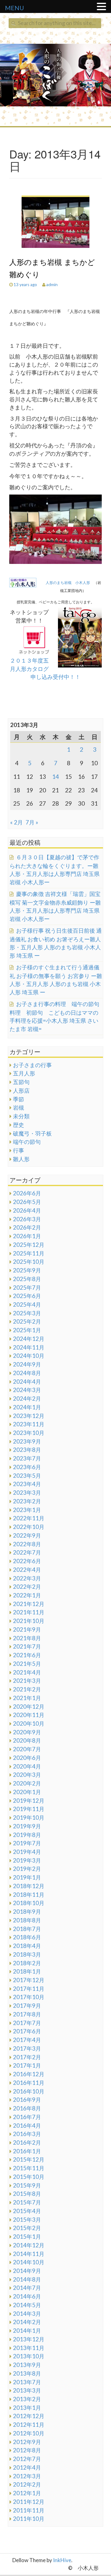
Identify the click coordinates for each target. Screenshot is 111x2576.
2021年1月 (27, 1698)
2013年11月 (29, 2348)
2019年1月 (27, 1877)
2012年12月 (29, 2416)
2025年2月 (27, 1321)
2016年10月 (29, 2091)
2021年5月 (27, 1664)
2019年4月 (27, 1852)
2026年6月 (27, 1193)
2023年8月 (27, 1450)
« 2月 (16, 822)
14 (55, 776)
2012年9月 (27, 2442)
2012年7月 (27, 2459)
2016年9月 (27, 2100)
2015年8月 (27, 2194)
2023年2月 (27, 1501)
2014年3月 (27, 2314)
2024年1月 (27, 1407)
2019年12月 (29, 1801)
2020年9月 (27, 1732)
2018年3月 (27, 1954)
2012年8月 (27, 2450)
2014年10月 (29, 2262)
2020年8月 (27, 1740)
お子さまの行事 (32, 1065)
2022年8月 (27, 1544)
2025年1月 (27, 1330)
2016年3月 (27, 2134)
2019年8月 (27, 1835)
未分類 (21, 1116)
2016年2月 (27, 2143)
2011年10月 (29, 2519)
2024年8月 (27, 1373)
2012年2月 (27, 2484)
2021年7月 (27, 1646)
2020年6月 (27, 1758)
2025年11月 (29, 1253)
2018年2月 (27, 1963)
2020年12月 (29, 1707)
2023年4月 (27, 1484)
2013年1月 (27, 2408)
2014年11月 (29, 2254)
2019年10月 (29, 1818)
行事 (18, 1150)
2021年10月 (29, 1621)
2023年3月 (27, 1493)
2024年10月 (29, 1356)
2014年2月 (27, 2322)
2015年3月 (27, 2220)
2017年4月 (27, 2040)
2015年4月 (27, 2211)
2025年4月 (27, 1304)
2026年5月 (27, 1202)
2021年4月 (27, 1672)
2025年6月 (27, 1296)
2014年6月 (27, 2296)
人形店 (21, 1091)
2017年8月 (27, 2014)
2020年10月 (29, 1723)
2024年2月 (27, 1399)
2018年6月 (27, 1937)
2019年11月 (29, 1809)
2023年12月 (29, 1416)
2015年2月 (27, 2228)
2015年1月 (27, 2237)
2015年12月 (29, 2159)
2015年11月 (29, 2168)
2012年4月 (27, 2467)
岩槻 (18, 1107)
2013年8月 (27, 2373)
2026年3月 (27, 1219)
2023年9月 (27, 1441)
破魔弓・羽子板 (32, 1133)
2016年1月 (27, 2151)
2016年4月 (27, 2126)
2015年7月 (27, 2202)
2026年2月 (27, 1227)
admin (52, 284)
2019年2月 (27, 1869)
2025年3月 (27, 1313)
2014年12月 (29, 2245)
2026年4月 (27, 1210)
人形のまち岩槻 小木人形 (70, 583)
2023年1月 (27, 1510)
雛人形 (21, 1159)
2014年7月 (27, 2288)
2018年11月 (29, 1895)
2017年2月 (27, 2057)
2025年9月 (27, 1270)
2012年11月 (29, 2425)
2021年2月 (27, 1689)
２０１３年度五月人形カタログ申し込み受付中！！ (45, 669)
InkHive (62, 2560)
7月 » (32, 822)
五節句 (21, 1082)
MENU (14, 8)
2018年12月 (29, 1886)
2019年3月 (27, 1860)
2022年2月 (27, 1587)
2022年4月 (27, 1570)
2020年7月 (27, 1749)
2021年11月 (29, 1612)
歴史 (18, 1125)
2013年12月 (29, 2339)
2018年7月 (27, 1929)
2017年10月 (29, 1997)
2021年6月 (27, 1655)
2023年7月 (27, 1458)
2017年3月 (27, 2048)
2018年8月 (27, 1920)
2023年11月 (29, 1424)
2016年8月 (27, 2108)
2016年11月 (29, 2083)
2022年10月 (29, 1527)
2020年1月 (27, 1792)
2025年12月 (29, 1245)
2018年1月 (27, 1971)
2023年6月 (27, 1467)
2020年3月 (27, 1775)
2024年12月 (29, 1339)
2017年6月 (27, 2031)
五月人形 (24, 1073)
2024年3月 (27, 1390)
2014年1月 (27, 2331)
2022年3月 (27, 1578)
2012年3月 (27, 2476)
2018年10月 (29, 1903)
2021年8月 (27, 1638)
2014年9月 (27, 2271)
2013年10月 (29, 2356)
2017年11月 (29, 1989)
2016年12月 (29, 2074)
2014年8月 (27, 2279)
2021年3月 (27, 1681)
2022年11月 (29, 1518)
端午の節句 (27, 1142)
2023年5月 (27, 1476)
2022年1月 (27, 1595)
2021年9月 (27, 1629)
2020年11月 (29, 1715)
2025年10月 (29, 1262)
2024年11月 (29, 1347)
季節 (18, 1099)
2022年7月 (27, 1552)
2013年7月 (27, 2382)
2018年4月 (27, 1946)
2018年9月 (27, 1912)
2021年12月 (29, 1604)
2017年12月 (29, 1980)
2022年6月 (27, 1561)
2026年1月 (27, 1236)
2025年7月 (27, 1288)
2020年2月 (27, 1783)
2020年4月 (27, 1766)
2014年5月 (27, 2305)
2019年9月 (27, 1826)
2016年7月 (27, 2117)
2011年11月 (29, 2510)
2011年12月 (29, 2502)
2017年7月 (27, 2023)
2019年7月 (27, 1843)
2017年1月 (27, 2065)
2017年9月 (27, 2006)
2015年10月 (29, 2177)
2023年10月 (29, 1433)
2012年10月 (29, 2433)
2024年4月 (27, 1382)
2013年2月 (27, 2399)
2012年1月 (27, 2493)
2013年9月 (27, 2365)
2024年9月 (27, 1364)
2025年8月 (27, 1279)
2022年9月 (27, 1535)
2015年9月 (27, 2185)
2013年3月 (27, 2390)
